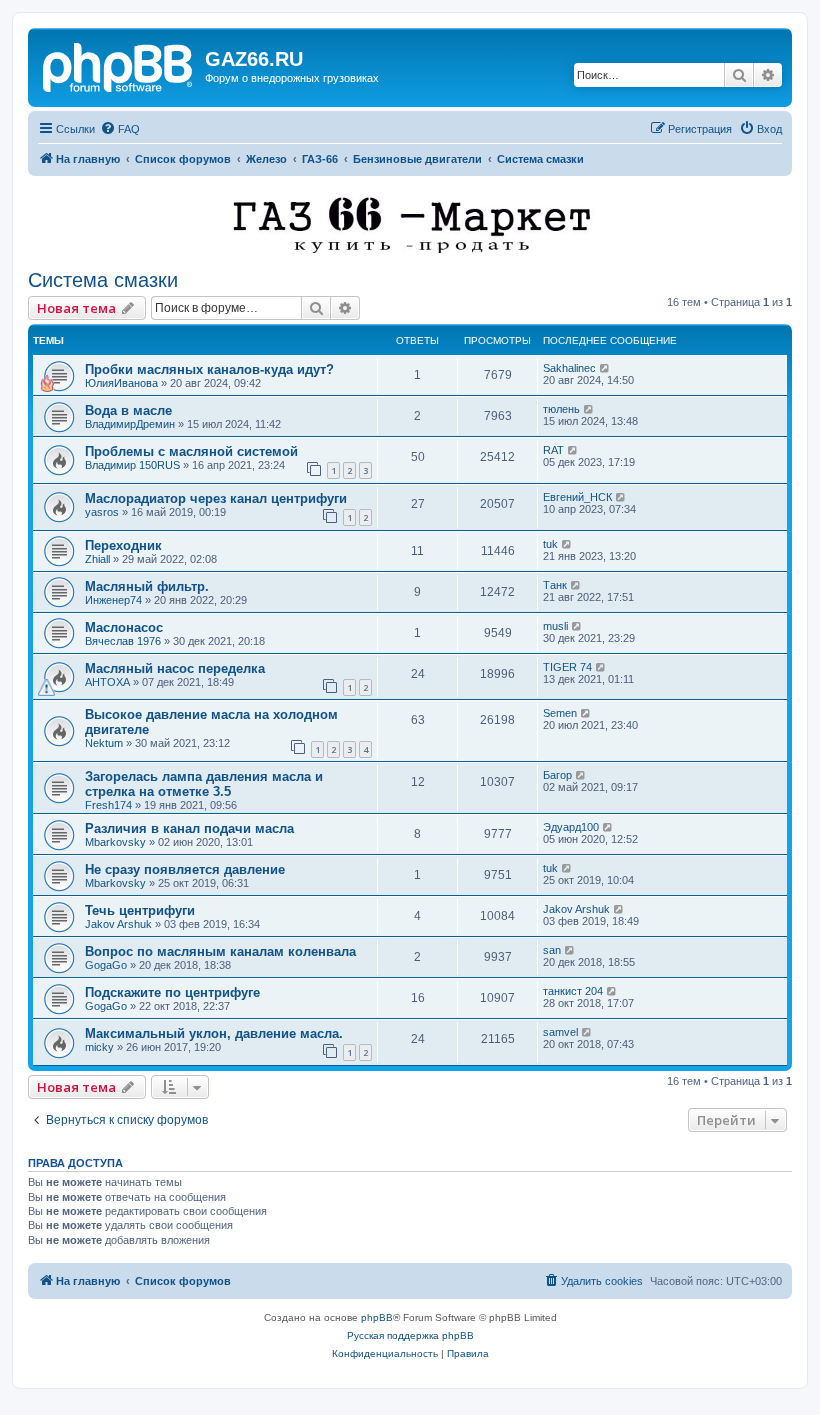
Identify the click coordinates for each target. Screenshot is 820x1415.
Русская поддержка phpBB (410, 1335)
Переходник (123, 545)
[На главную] (119, 65)
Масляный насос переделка (175, 668)
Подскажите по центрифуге (172, 992)
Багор (557, 775)
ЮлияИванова (121, 383)
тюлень (561, 409)
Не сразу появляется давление (185, 869)
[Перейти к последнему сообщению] (605, 368)
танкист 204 (573, 991)
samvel (560, 1032)
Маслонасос (124, 627)
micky (99, 1047)
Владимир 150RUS (132, 465)
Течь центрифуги (140, 910)
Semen (560, 713)
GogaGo (106, 965)
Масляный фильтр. (147, 586)
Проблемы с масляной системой (191, 451)
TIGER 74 (567, 667)
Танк (555, 585)
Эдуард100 (571, 827)
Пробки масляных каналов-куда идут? (209, 369)
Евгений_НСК (577, 497)
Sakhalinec (569, 368)
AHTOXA (107, 682)
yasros (102, 512)
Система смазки (103, 280)
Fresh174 (108, 805)
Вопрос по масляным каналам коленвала (220, 951)
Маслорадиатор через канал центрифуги (216, 498)
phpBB (377, 1317)
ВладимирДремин (130, 424)
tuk (550, 544)
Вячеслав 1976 (123, 641)
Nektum (104, 743)
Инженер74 (113, 600)
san (552, 950)
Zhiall (97, 559)
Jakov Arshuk (118, 924)
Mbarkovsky (115, 842)
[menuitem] (120, 129)
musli (555, 626)
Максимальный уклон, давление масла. (214, 1033)
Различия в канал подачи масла (189, 828)
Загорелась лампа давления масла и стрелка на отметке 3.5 (204, 784)
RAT (553, 450)
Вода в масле (128, 410)
